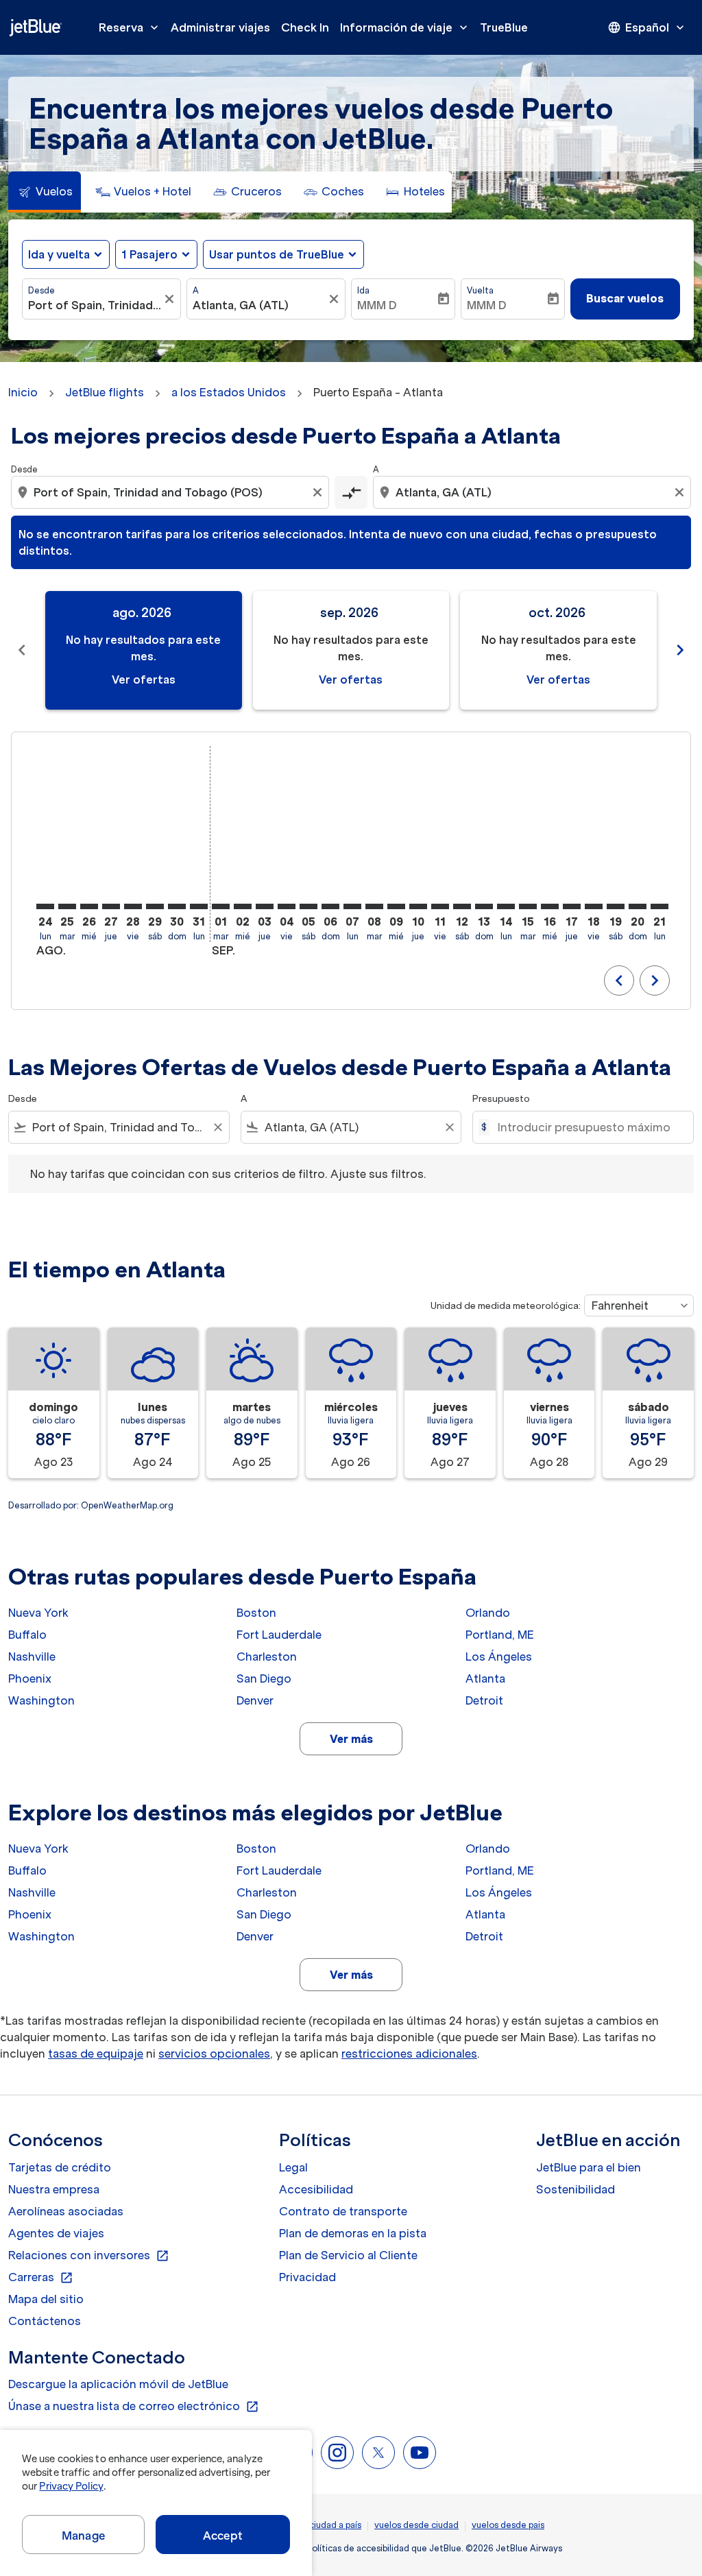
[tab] (45, 192)
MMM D (377, 305)
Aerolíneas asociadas (66, 2211)
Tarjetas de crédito (60, 2167)
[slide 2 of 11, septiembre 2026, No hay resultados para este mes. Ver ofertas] (351, 650)
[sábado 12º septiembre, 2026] (462, 906)
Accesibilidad (316, 2189)
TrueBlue (504, 27)
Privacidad (307, 2277)
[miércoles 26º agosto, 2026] (89, 906)
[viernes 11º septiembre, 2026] (440, 906)
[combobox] (95, 305)
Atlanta (485, 1678)
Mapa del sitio (46, 2299)
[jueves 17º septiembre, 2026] (572, 906)
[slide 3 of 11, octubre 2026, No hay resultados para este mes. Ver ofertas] (558, 650)
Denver (255, 1700)
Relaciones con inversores (89, 2256)
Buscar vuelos (625, 298)
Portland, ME (500, 1635)
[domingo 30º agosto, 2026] (177, 906)
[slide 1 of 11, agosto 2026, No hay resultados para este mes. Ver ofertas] (144, 650)
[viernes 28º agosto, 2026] (133, 906)
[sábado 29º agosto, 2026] (155, 906)
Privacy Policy (71, 2486)
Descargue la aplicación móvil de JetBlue (118, 2384)
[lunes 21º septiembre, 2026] (659, 906)
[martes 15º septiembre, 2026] (528, 906)
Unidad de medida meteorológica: (506, 1306)
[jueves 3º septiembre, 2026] (265, 906)
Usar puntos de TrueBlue (277, 254)
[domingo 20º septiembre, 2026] (638, 906)
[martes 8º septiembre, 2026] (374, 906)
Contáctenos (45, 2321)
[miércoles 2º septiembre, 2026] (243, 906)
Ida (363, 290)
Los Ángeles (499, 1657)
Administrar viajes (220, 27)
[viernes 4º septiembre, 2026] (287, 906)
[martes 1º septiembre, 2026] (221, 906)
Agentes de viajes (56, 2233)
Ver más (351, 1739)
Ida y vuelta (59, 254)
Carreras (41, 2278)
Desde (41, 290)
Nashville (32, 1657)
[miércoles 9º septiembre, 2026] (396, 906)
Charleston (267, 1657)
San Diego (264, 1678)
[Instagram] (337, 2453)
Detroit (484, 1700)
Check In (305, 27)
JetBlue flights (105, 392)
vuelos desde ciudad (416, 2525)
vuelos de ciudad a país (314, 2525)
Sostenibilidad (576, 2189)
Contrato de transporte (343, 2211)
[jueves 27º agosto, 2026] (111, 906)
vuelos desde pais (508, 2525)
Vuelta (480, 290)
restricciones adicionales (409, 2054)
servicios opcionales (214, 2054)
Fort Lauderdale (279, 1635)
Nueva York (38, 1613)
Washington (41, 1700)
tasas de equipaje (96, 2054)
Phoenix (30, 1678)
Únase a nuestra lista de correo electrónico (134, 2407)
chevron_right (680, 650)
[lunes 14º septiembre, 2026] (506, 906)
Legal (293, 2167)
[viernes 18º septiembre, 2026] (594, 906)
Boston (256, 1613)
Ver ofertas (144, 679)
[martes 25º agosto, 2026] (67, 906)
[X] (378, 2453)
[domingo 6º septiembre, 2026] (330, 906)
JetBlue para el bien (589, 2167)
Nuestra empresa (54, 2189)
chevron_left (22, 650)
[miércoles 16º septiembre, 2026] (550, 906)
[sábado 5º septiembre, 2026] (308, 906)
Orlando (488, 1613)
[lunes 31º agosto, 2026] (199, 906)
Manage (83, 2536)
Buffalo (27, 1635)
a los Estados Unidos (229, 392)
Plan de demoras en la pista (353, 2233)
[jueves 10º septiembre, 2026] (418, 906)
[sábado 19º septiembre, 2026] (616, 906)
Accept (223, 2536)
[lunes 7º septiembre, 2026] (352, 906)
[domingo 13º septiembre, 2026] (484, 906)
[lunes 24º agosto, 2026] (45, 906)
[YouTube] (420, 2453)
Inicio (23, 392)
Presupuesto (501, 1099)
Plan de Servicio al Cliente (348, 2255)
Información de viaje (405, 27)
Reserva (130, 27)
